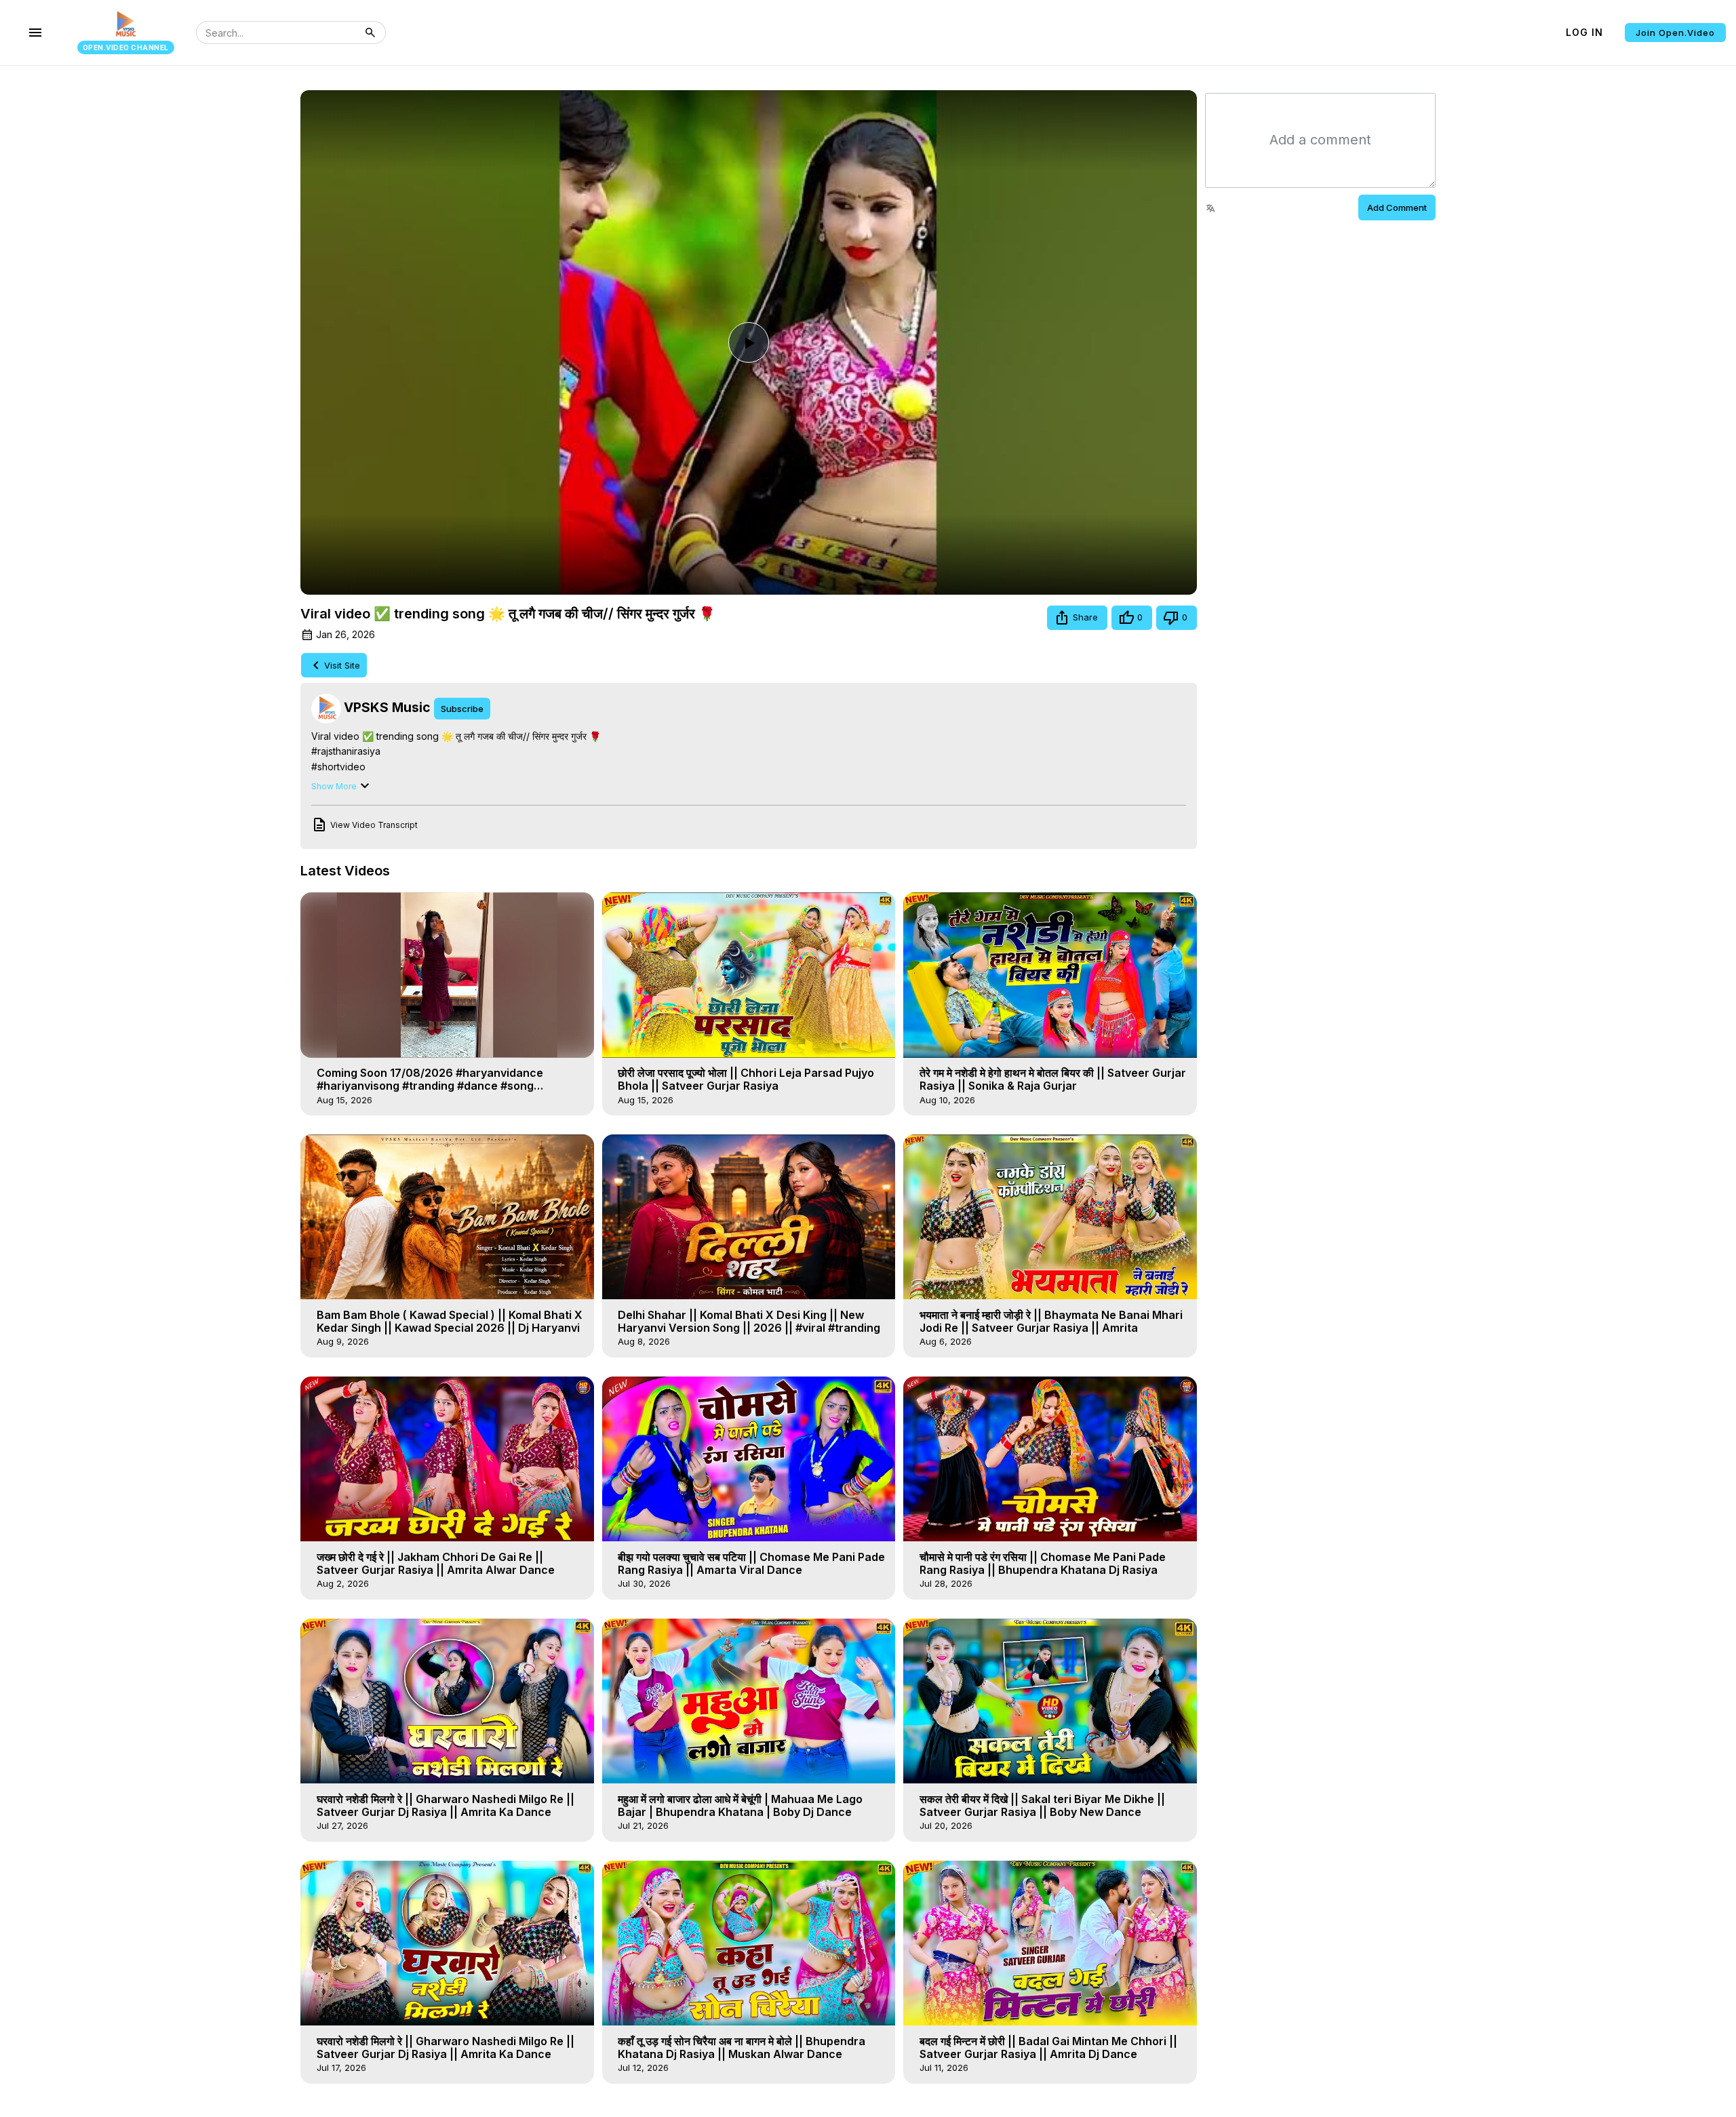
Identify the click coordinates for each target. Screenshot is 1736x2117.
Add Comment (1397, 207)
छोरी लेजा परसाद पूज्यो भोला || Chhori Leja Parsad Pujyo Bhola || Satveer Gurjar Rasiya (746, 1079)
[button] (1077, 618)
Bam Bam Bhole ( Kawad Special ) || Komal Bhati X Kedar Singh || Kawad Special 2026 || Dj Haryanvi (450, 1321)
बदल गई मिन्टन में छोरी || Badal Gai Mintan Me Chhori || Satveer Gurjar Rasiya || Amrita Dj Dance (1048, 2047)
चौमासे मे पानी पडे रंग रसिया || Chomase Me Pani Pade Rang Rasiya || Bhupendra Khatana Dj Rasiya (1043, 1563)
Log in (1584, 32)
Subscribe (462, 709)
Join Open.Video (1675, 33)
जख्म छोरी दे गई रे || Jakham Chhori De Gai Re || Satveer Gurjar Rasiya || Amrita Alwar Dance (436, 1563)
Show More (334, 786)
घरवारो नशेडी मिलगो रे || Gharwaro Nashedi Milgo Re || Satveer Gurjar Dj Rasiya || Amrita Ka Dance (446, 1805)
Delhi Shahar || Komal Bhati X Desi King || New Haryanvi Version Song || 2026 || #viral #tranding (749, 1321)
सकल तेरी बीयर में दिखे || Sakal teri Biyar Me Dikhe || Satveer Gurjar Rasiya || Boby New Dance (1042, 1805)
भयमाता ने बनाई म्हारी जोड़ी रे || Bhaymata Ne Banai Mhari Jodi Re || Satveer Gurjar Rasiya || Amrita (1051, 1321)
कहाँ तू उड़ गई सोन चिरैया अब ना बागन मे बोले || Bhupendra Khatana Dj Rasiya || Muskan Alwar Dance (742, 2047)
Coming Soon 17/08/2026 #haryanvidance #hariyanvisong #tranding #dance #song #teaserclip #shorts (430, 1086)
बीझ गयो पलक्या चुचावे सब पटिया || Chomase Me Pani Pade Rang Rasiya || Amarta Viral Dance (751, 1563)
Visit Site (342, 665)
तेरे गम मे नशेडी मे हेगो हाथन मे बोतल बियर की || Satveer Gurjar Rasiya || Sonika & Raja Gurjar (1053, 1079)
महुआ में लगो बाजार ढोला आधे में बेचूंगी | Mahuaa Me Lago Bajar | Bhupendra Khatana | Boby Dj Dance (740, 1805)
